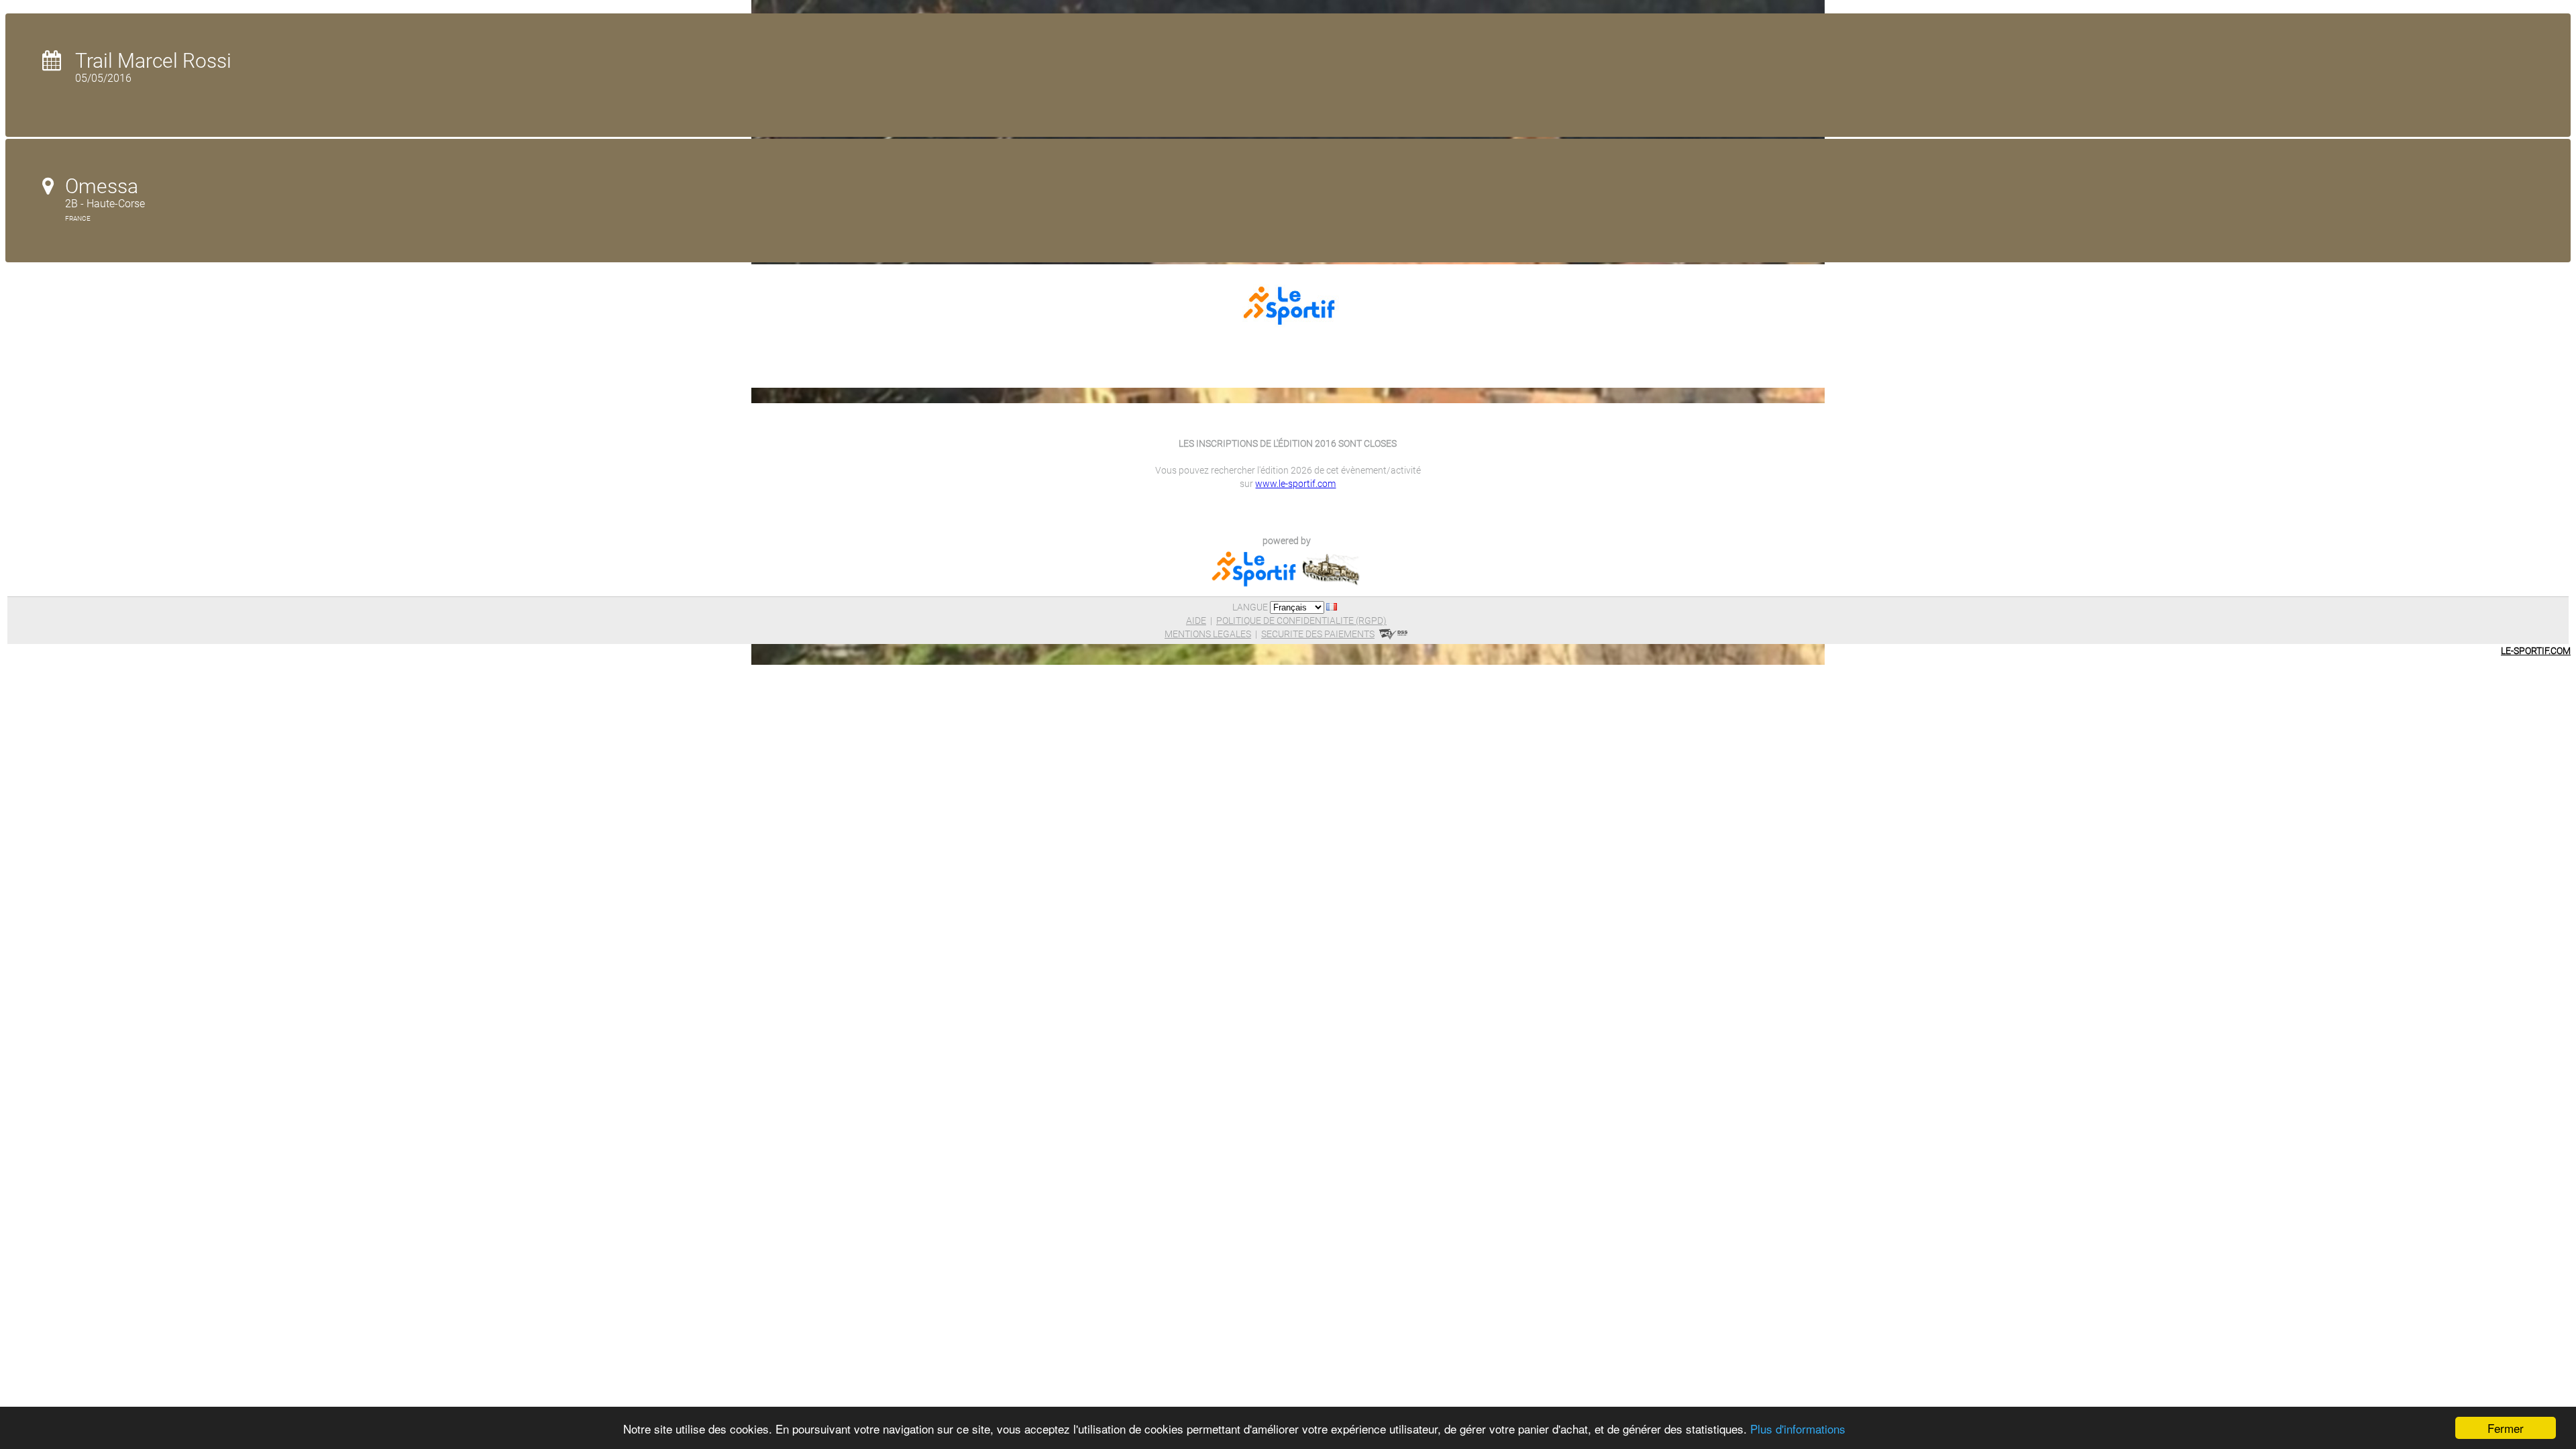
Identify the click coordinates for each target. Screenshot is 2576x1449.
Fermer (2506, 1428)
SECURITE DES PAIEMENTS (1318, 634)
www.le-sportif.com (1295, 484)
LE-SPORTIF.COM (2536, 651)
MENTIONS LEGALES (1208, 634)
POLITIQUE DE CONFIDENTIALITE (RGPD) (1301, 621)
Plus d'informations (1798, 1429)
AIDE (1196, 621)
